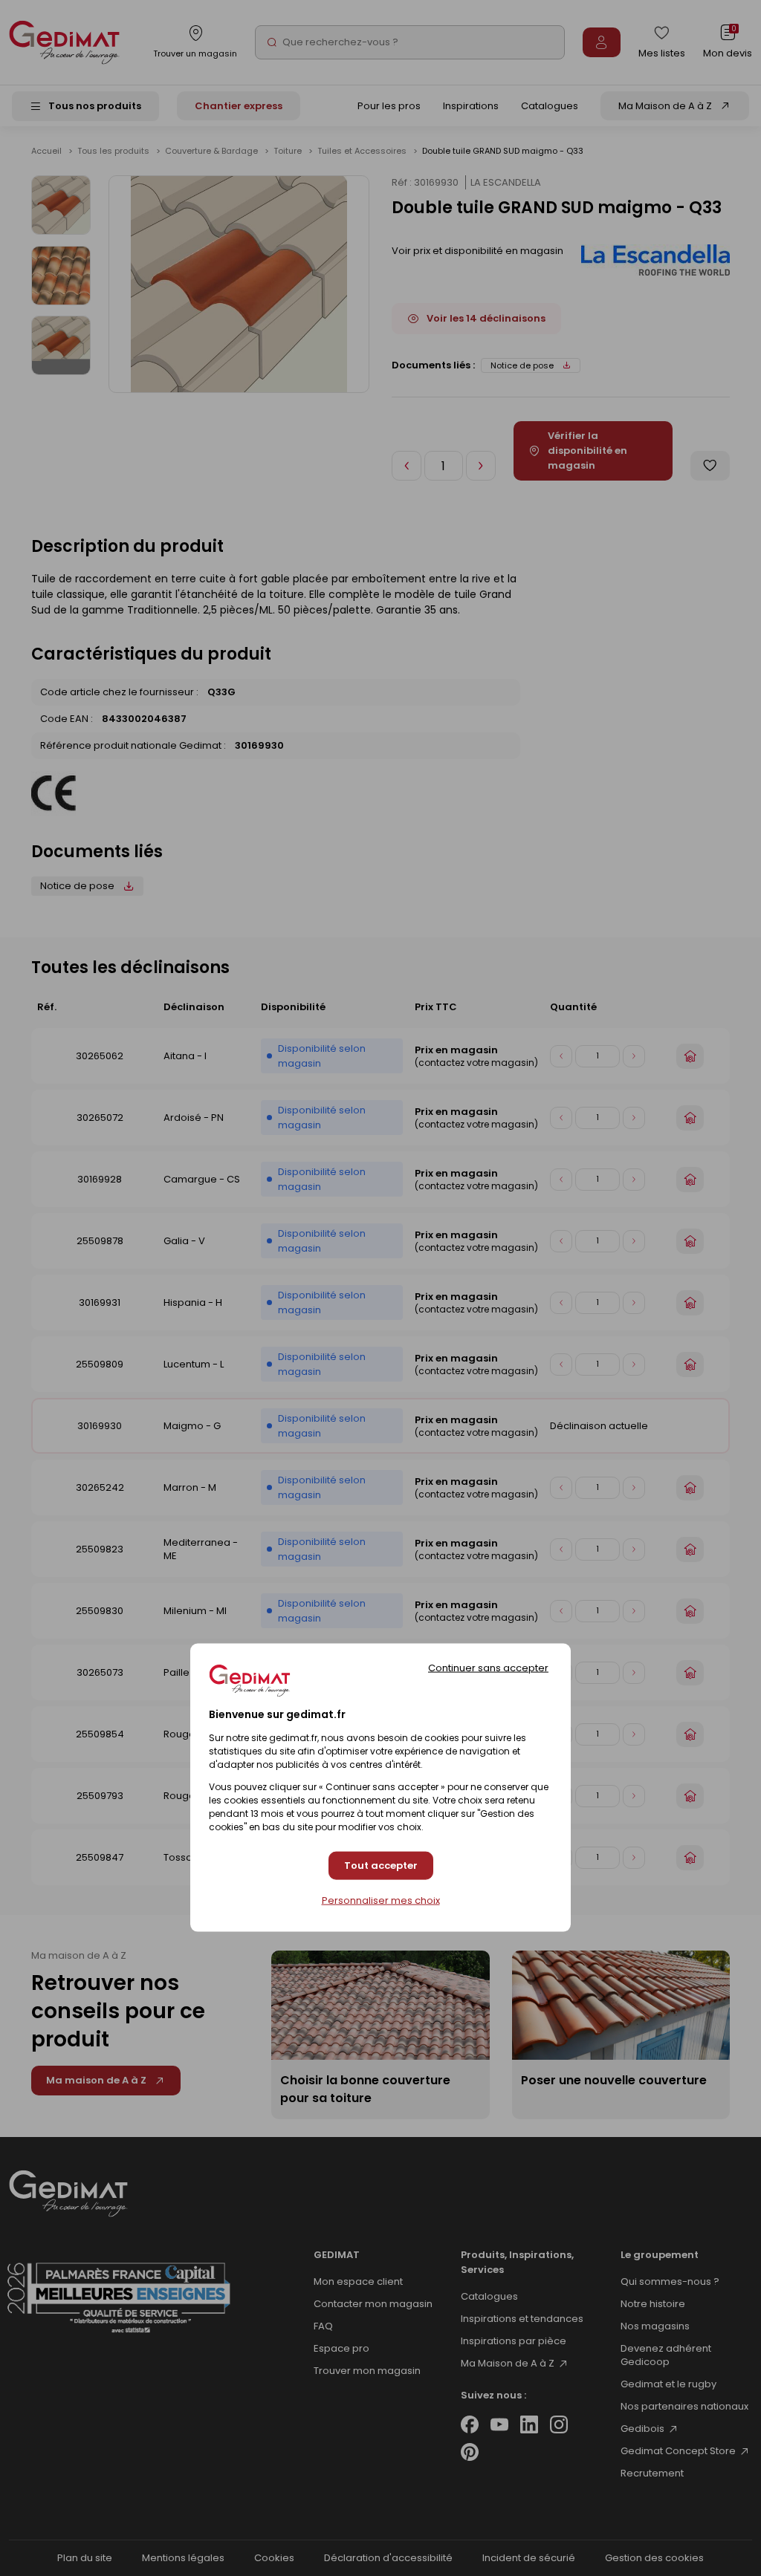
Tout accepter (381, 1866)
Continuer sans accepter (488, 1667)
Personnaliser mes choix (381, 1900)
